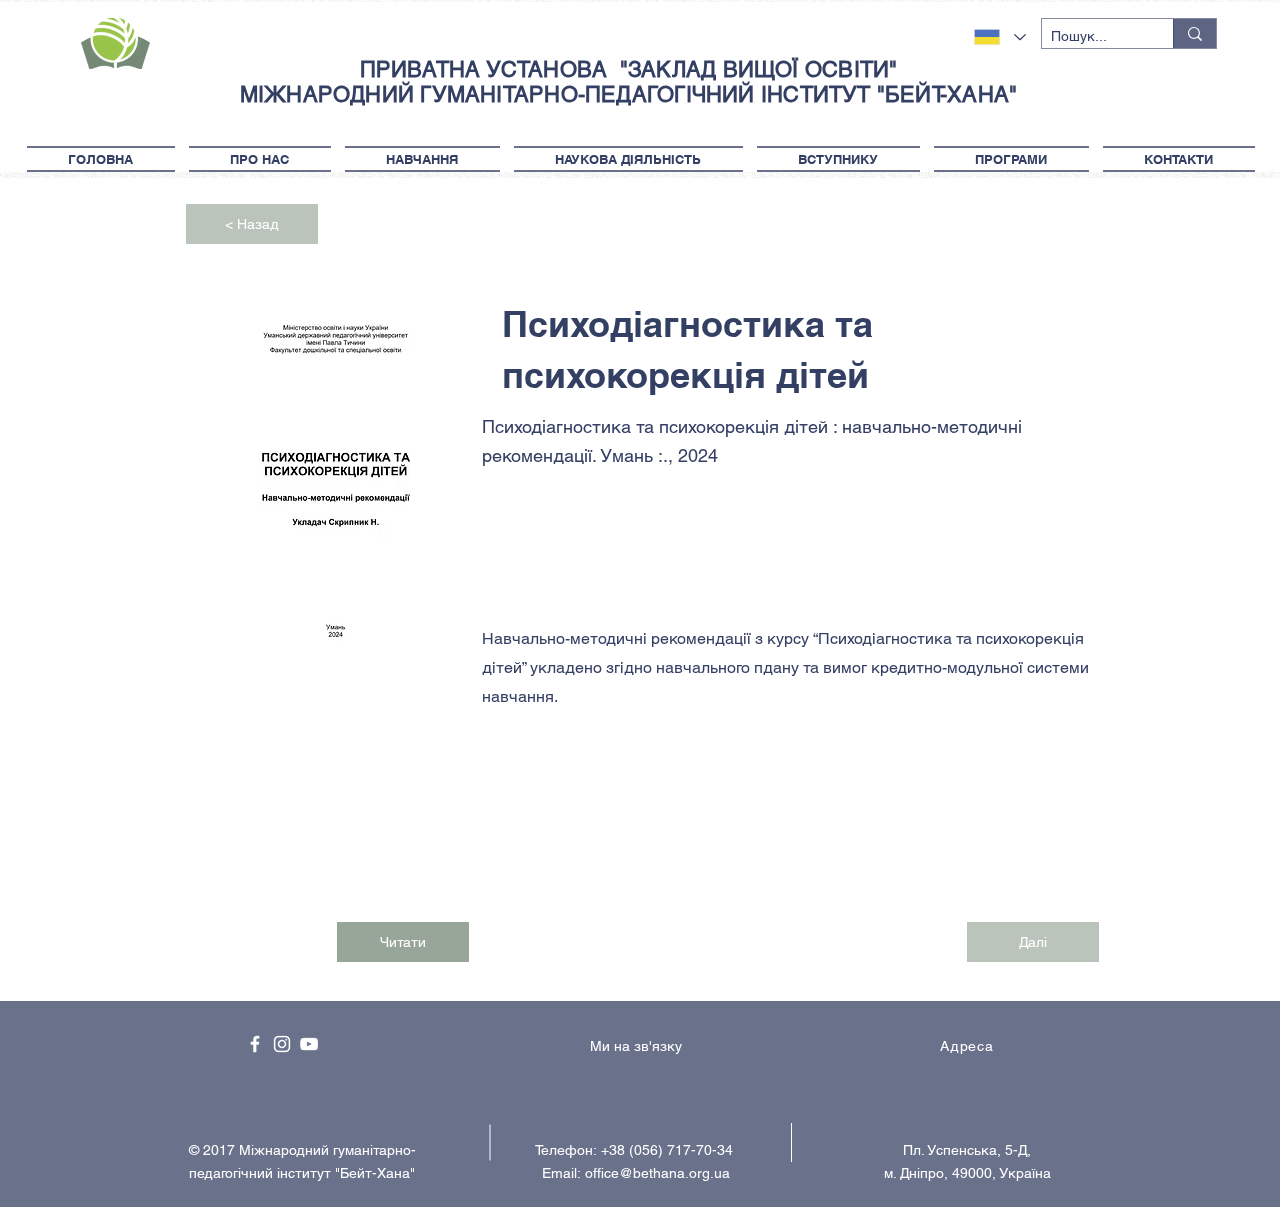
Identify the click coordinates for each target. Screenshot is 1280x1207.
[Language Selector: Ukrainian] (1000, 37)
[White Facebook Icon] (255, 1044)
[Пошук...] (1194, 33)
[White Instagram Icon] (282, 1044)
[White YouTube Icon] (309, 1044)
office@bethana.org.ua (657, 1173)
